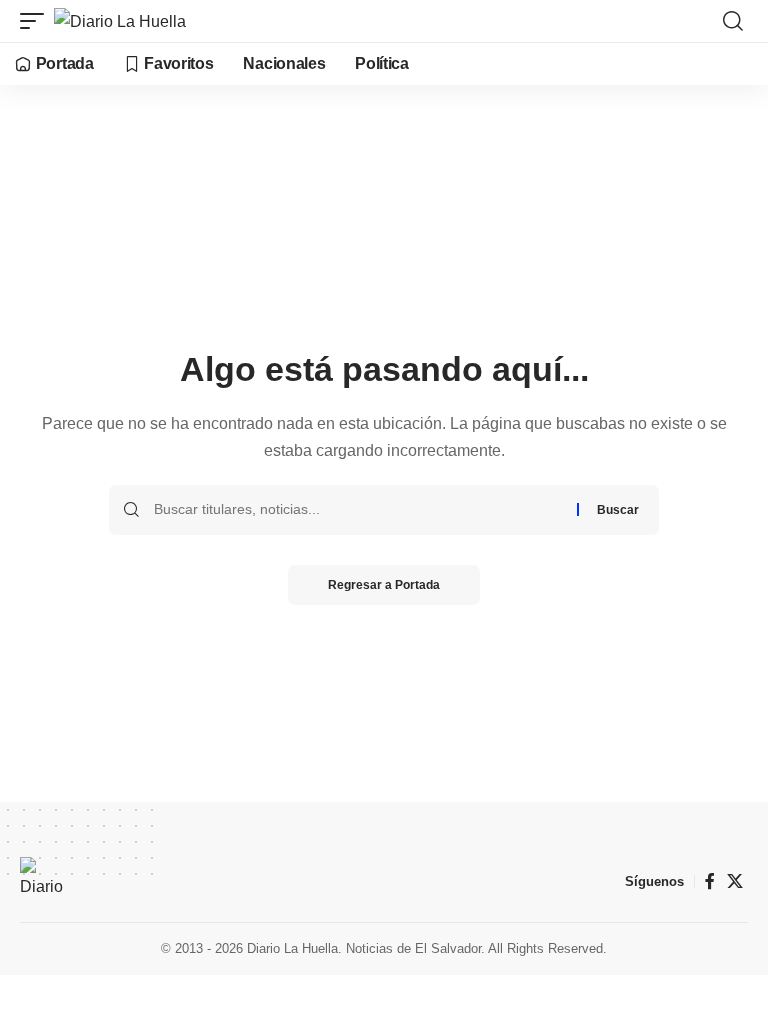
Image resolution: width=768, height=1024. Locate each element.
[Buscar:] (358, 510)
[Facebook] (710, 881)
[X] (735, 881)
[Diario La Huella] (120, 21)
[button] (37, 21)
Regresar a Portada (384, 585)
